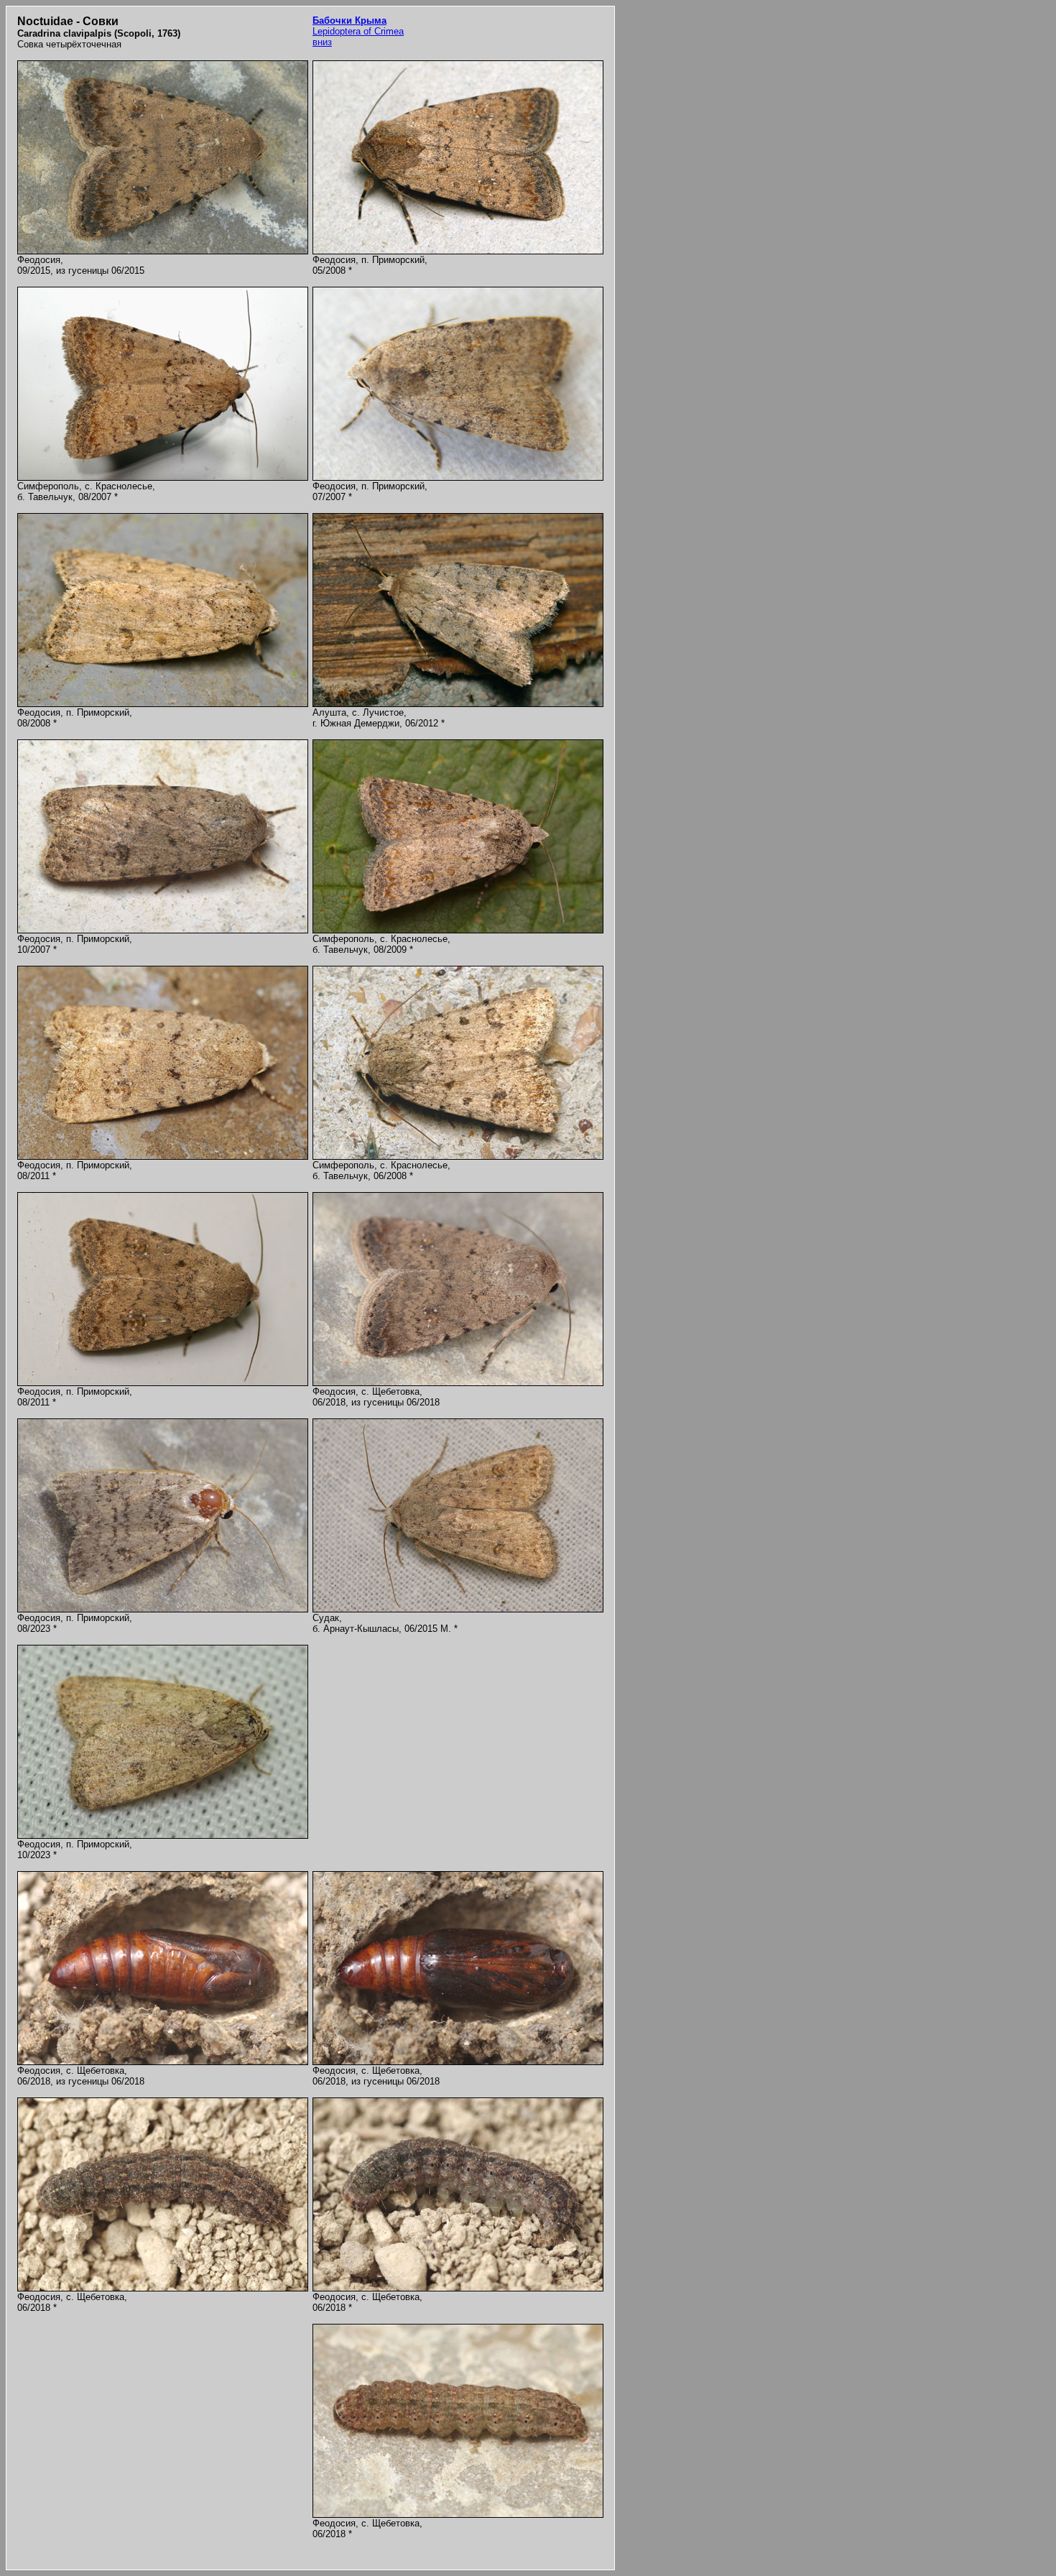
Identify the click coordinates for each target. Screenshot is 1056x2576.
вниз (322, 42)
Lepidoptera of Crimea (358, 26)
